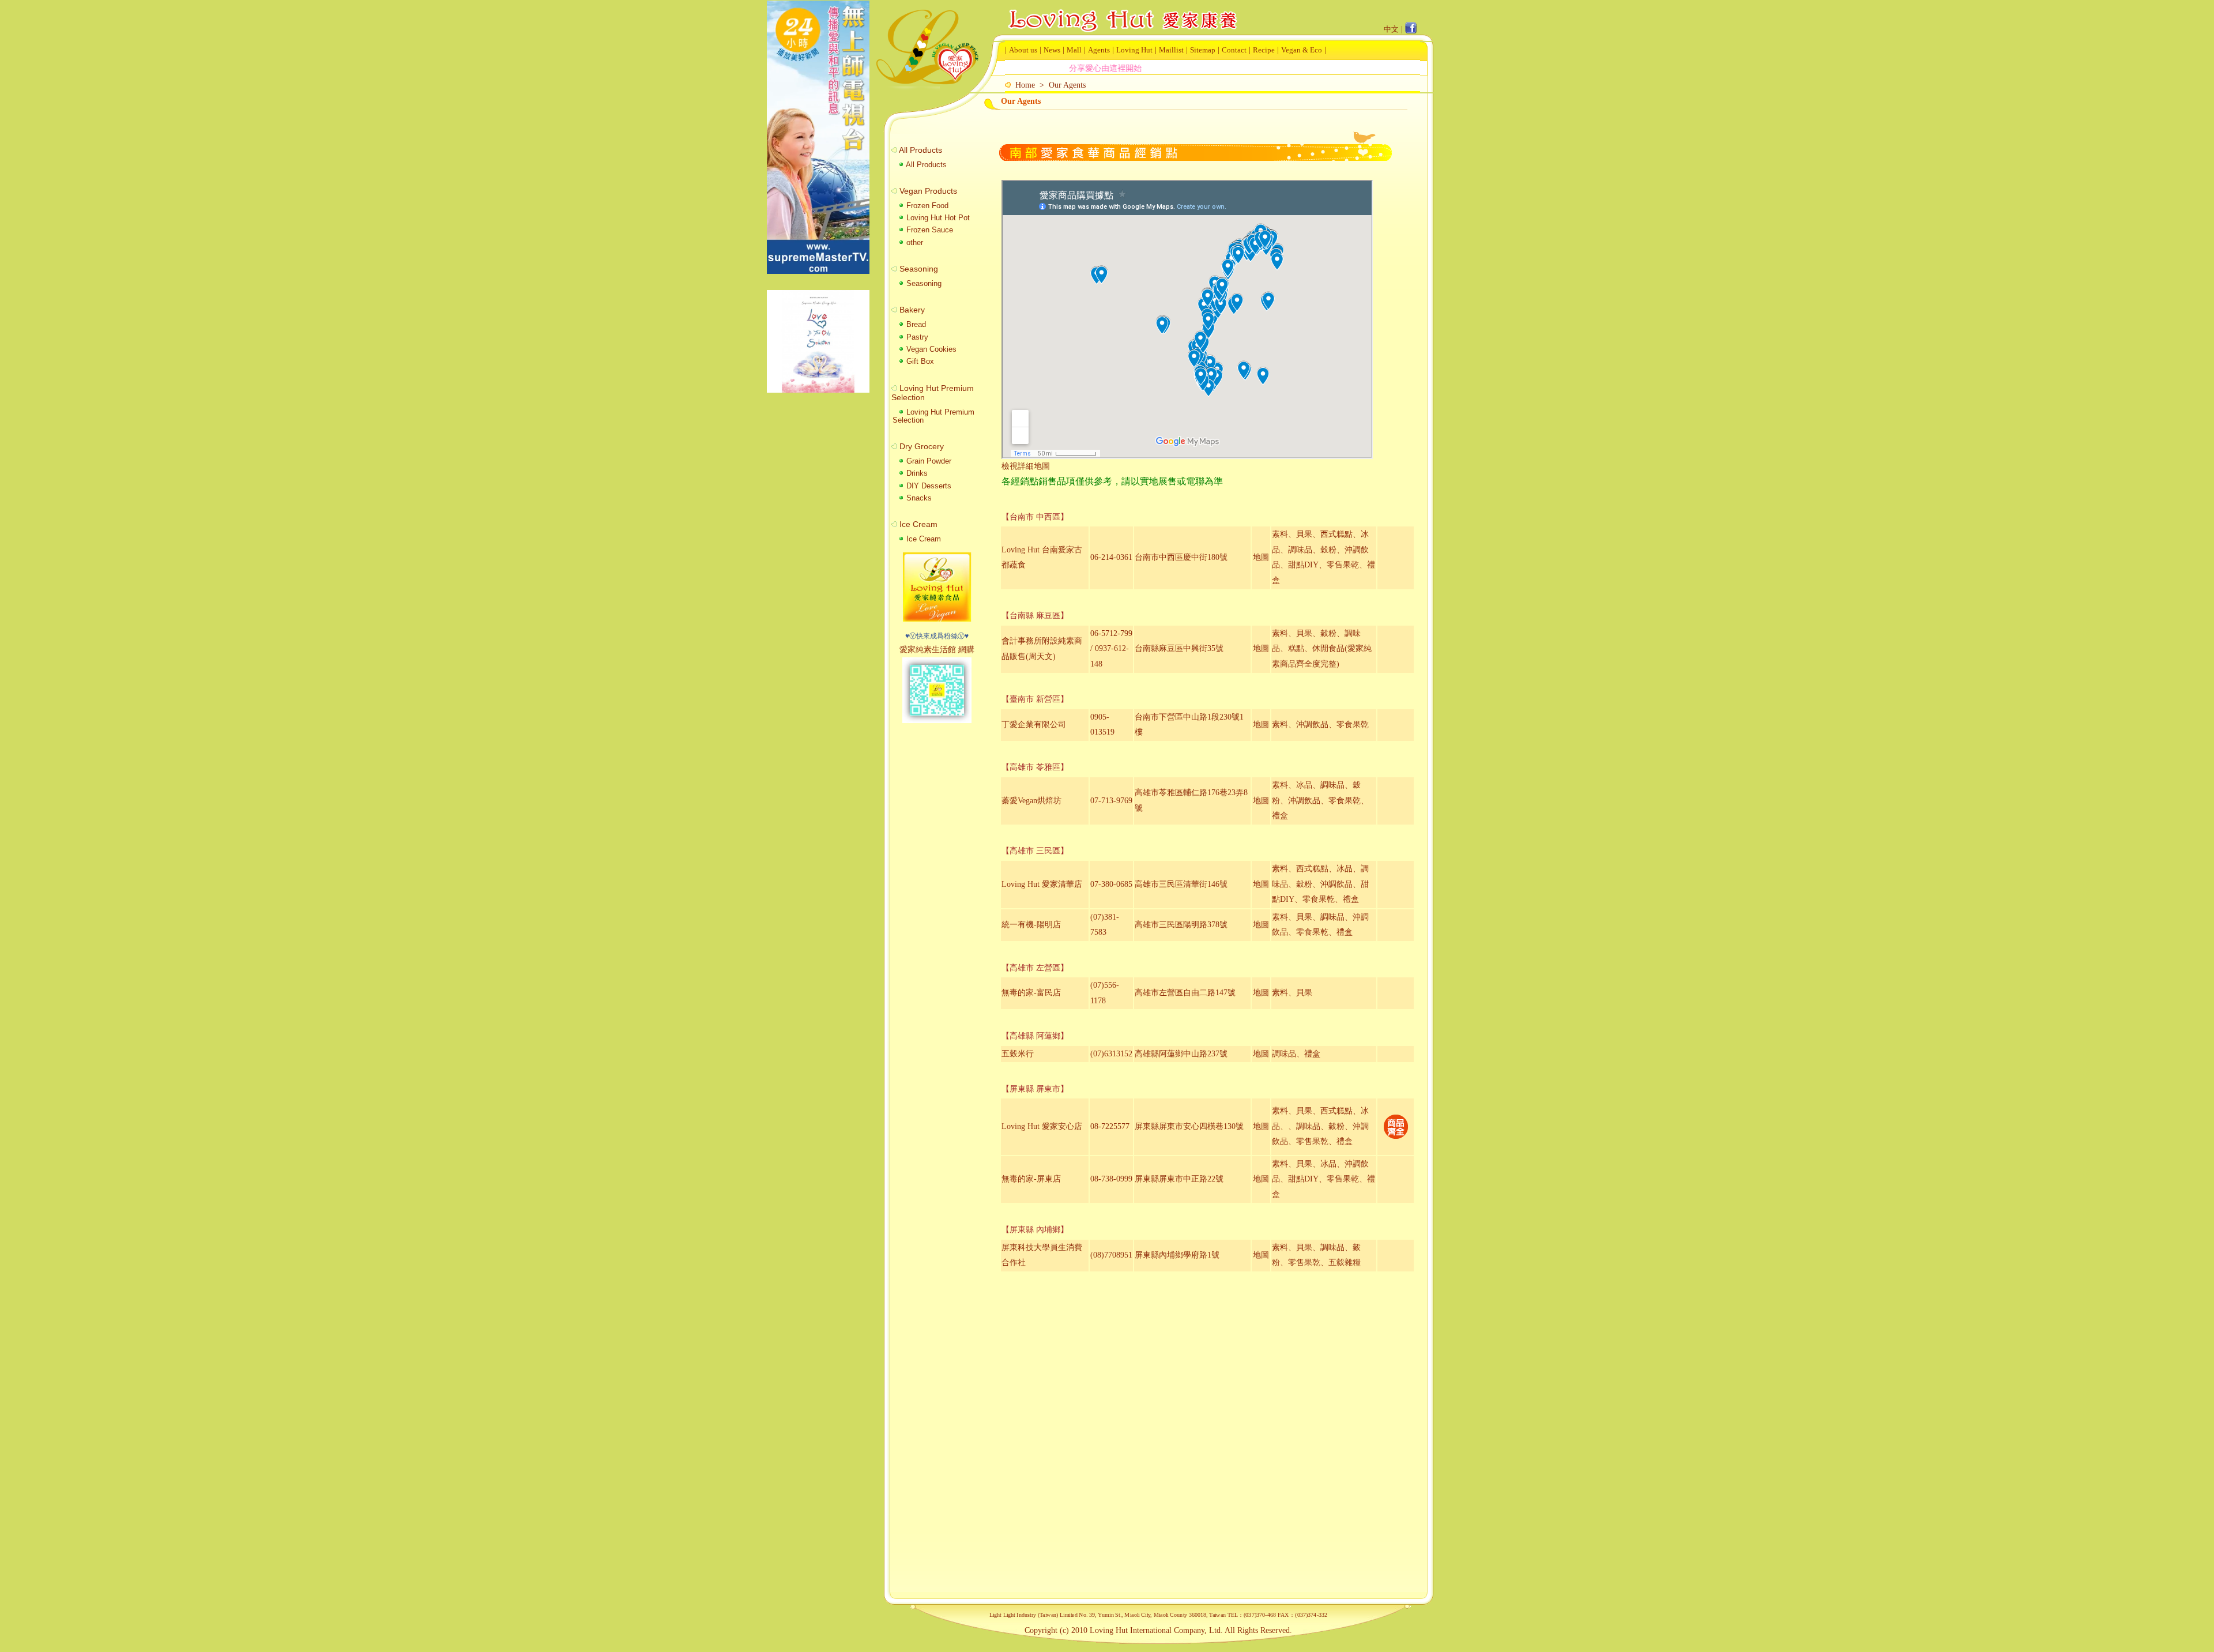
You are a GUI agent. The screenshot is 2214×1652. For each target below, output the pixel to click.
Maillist (1171, 50)
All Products (925, 165)
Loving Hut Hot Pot (937, 218)
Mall (1074, 50)
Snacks (918, 498)
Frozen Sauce (929, 230)
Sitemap (1203, 50)
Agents (1099, 50)
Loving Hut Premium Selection (933, 416)
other (914, 242)
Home (1025, 85)
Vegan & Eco (1302, 50)
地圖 (1261, 557)
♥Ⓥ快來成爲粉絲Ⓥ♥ (937, 636)
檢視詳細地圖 (1026, 466)
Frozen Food (926, 206)
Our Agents (1067, 85)
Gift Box (919, 361)
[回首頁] (1121, 11)
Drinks (916, 473)
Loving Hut (1134, 50)
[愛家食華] (937, 619)
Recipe (1264, 50)
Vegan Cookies (930, 349)
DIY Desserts (928, 486)
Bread (915, 324)
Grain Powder (928, 461)
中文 (1391, 29)
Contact (1234, 50)
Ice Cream (922, 539)
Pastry (916, 337)
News (1052, 50)
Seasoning (923, 283)
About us (1023, 50)
